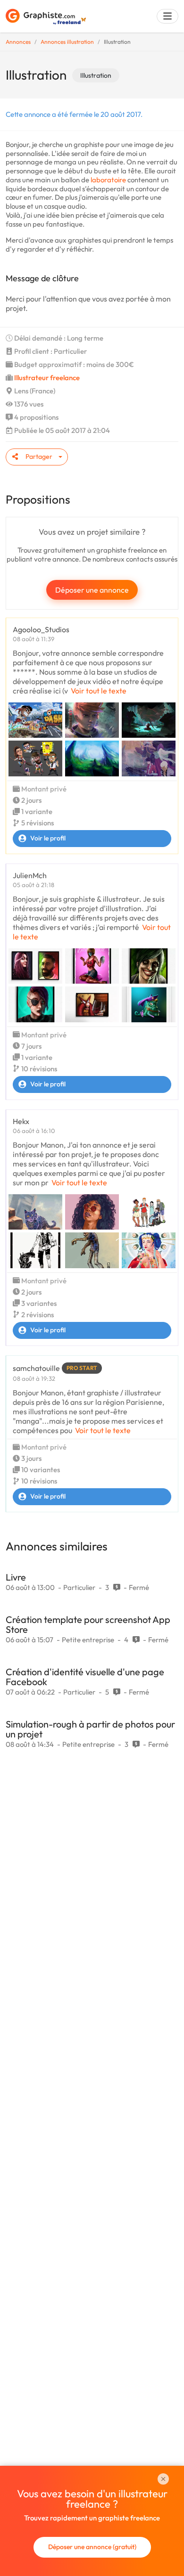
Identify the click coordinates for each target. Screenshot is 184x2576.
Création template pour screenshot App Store (88, 1624)
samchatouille (36, 1368)
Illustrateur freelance (47, 378)
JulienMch (30, 875)
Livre (16, 1577)
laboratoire (108, 180)
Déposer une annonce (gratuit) (92, 2547)
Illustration (96, 75)
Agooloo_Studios (41, 629)
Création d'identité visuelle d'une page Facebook (85, 1677)
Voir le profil (48, 838)
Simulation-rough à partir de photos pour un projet (90, 1729)
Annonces (18, 42)
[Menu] (167, 16)
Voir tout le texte (99, 691)
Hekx (21, 1121)
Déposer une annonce (92, 590)
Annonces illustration (67, 42)
